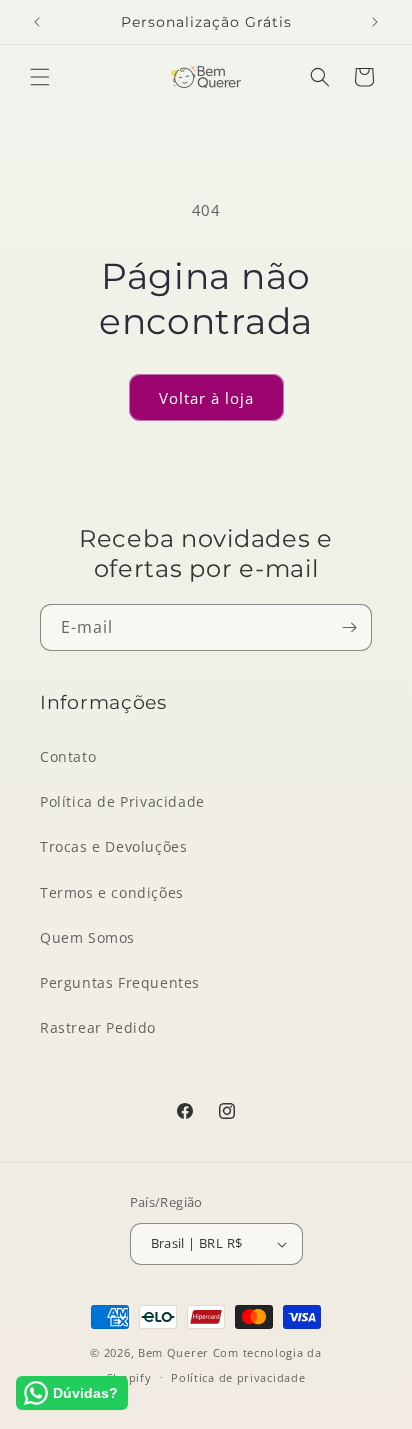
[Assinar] (349, 627)
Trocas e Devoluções (113, 846)
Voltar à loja (206, 398)
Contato (68, 756)
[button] (40, 77)
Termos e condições (112, 892)
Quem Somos (87, 937)
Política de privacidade (238, 1377)
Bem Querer (173, 1352)
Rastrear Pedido (98, 1027)
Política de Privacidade (122, 801)
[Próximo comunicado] (375, 22)
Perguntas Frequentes (120, 982)
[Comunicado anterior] (37, 22)
